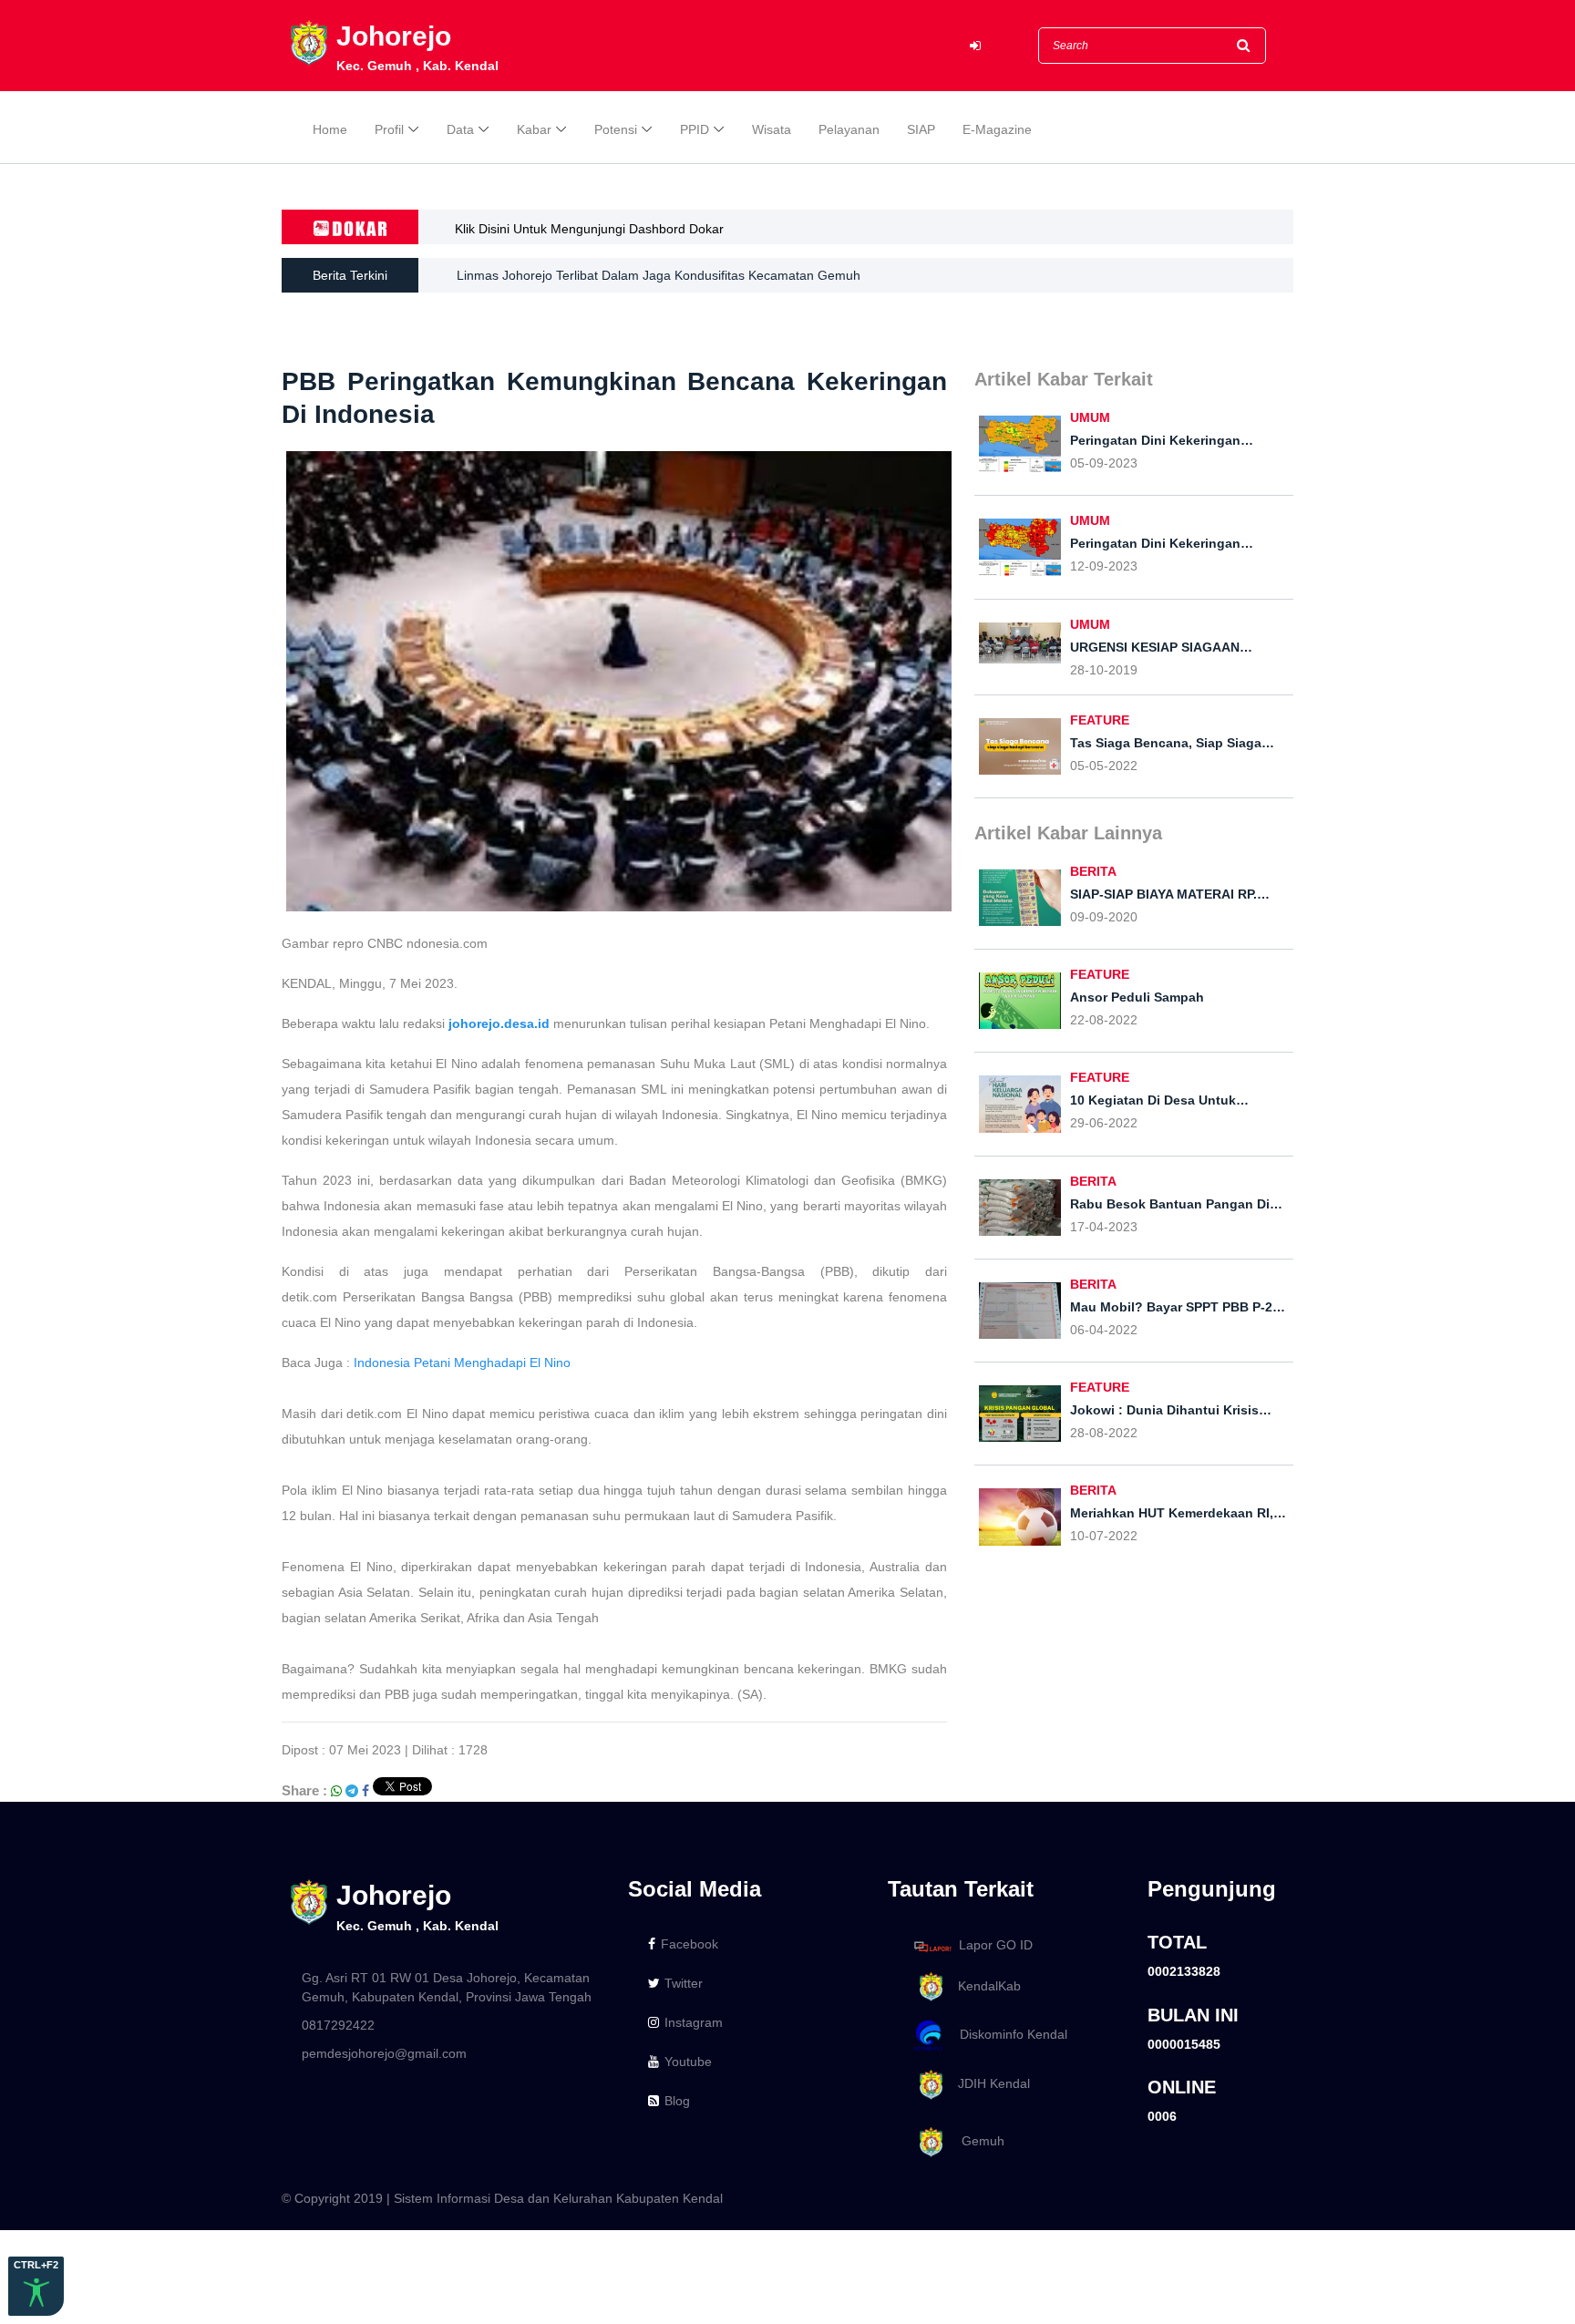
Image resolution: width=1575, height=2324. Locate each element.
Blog (677, 2101)
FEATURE (1100, 720)
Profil (389, 129)
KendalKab (984, 1986)
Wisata (772, 129)
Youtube (688, 2062)
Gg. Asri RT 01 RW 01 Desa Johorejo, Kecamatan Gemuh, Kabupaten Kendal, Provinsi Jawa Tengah (447, 1987)
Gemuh (976, 2141)
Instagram (694, 2022)
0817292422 (338, 2025)
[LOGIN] (975, 46)
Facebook (690, 1944)
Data (460, 129)
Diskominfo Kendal (1008, 2035)
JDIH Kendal (988, 2083)
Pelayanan (849, 129)
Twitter (684, 1983)
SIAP (921, 129)
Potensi (616, 129)
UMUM (1090, 417)
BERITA (1093, 871)
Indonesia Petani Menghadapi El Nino (462, 1363)
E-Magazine (997, 129)
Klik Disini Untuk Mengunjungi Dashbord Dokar (589, 229)
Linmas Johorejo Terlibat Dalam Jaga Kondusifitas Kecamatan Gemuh (659, 275)
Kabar (534, 129)
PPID (695, 129)
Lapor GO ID (996, 1946)
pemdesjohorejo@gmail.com (384, 2053)
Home (330, 129)
